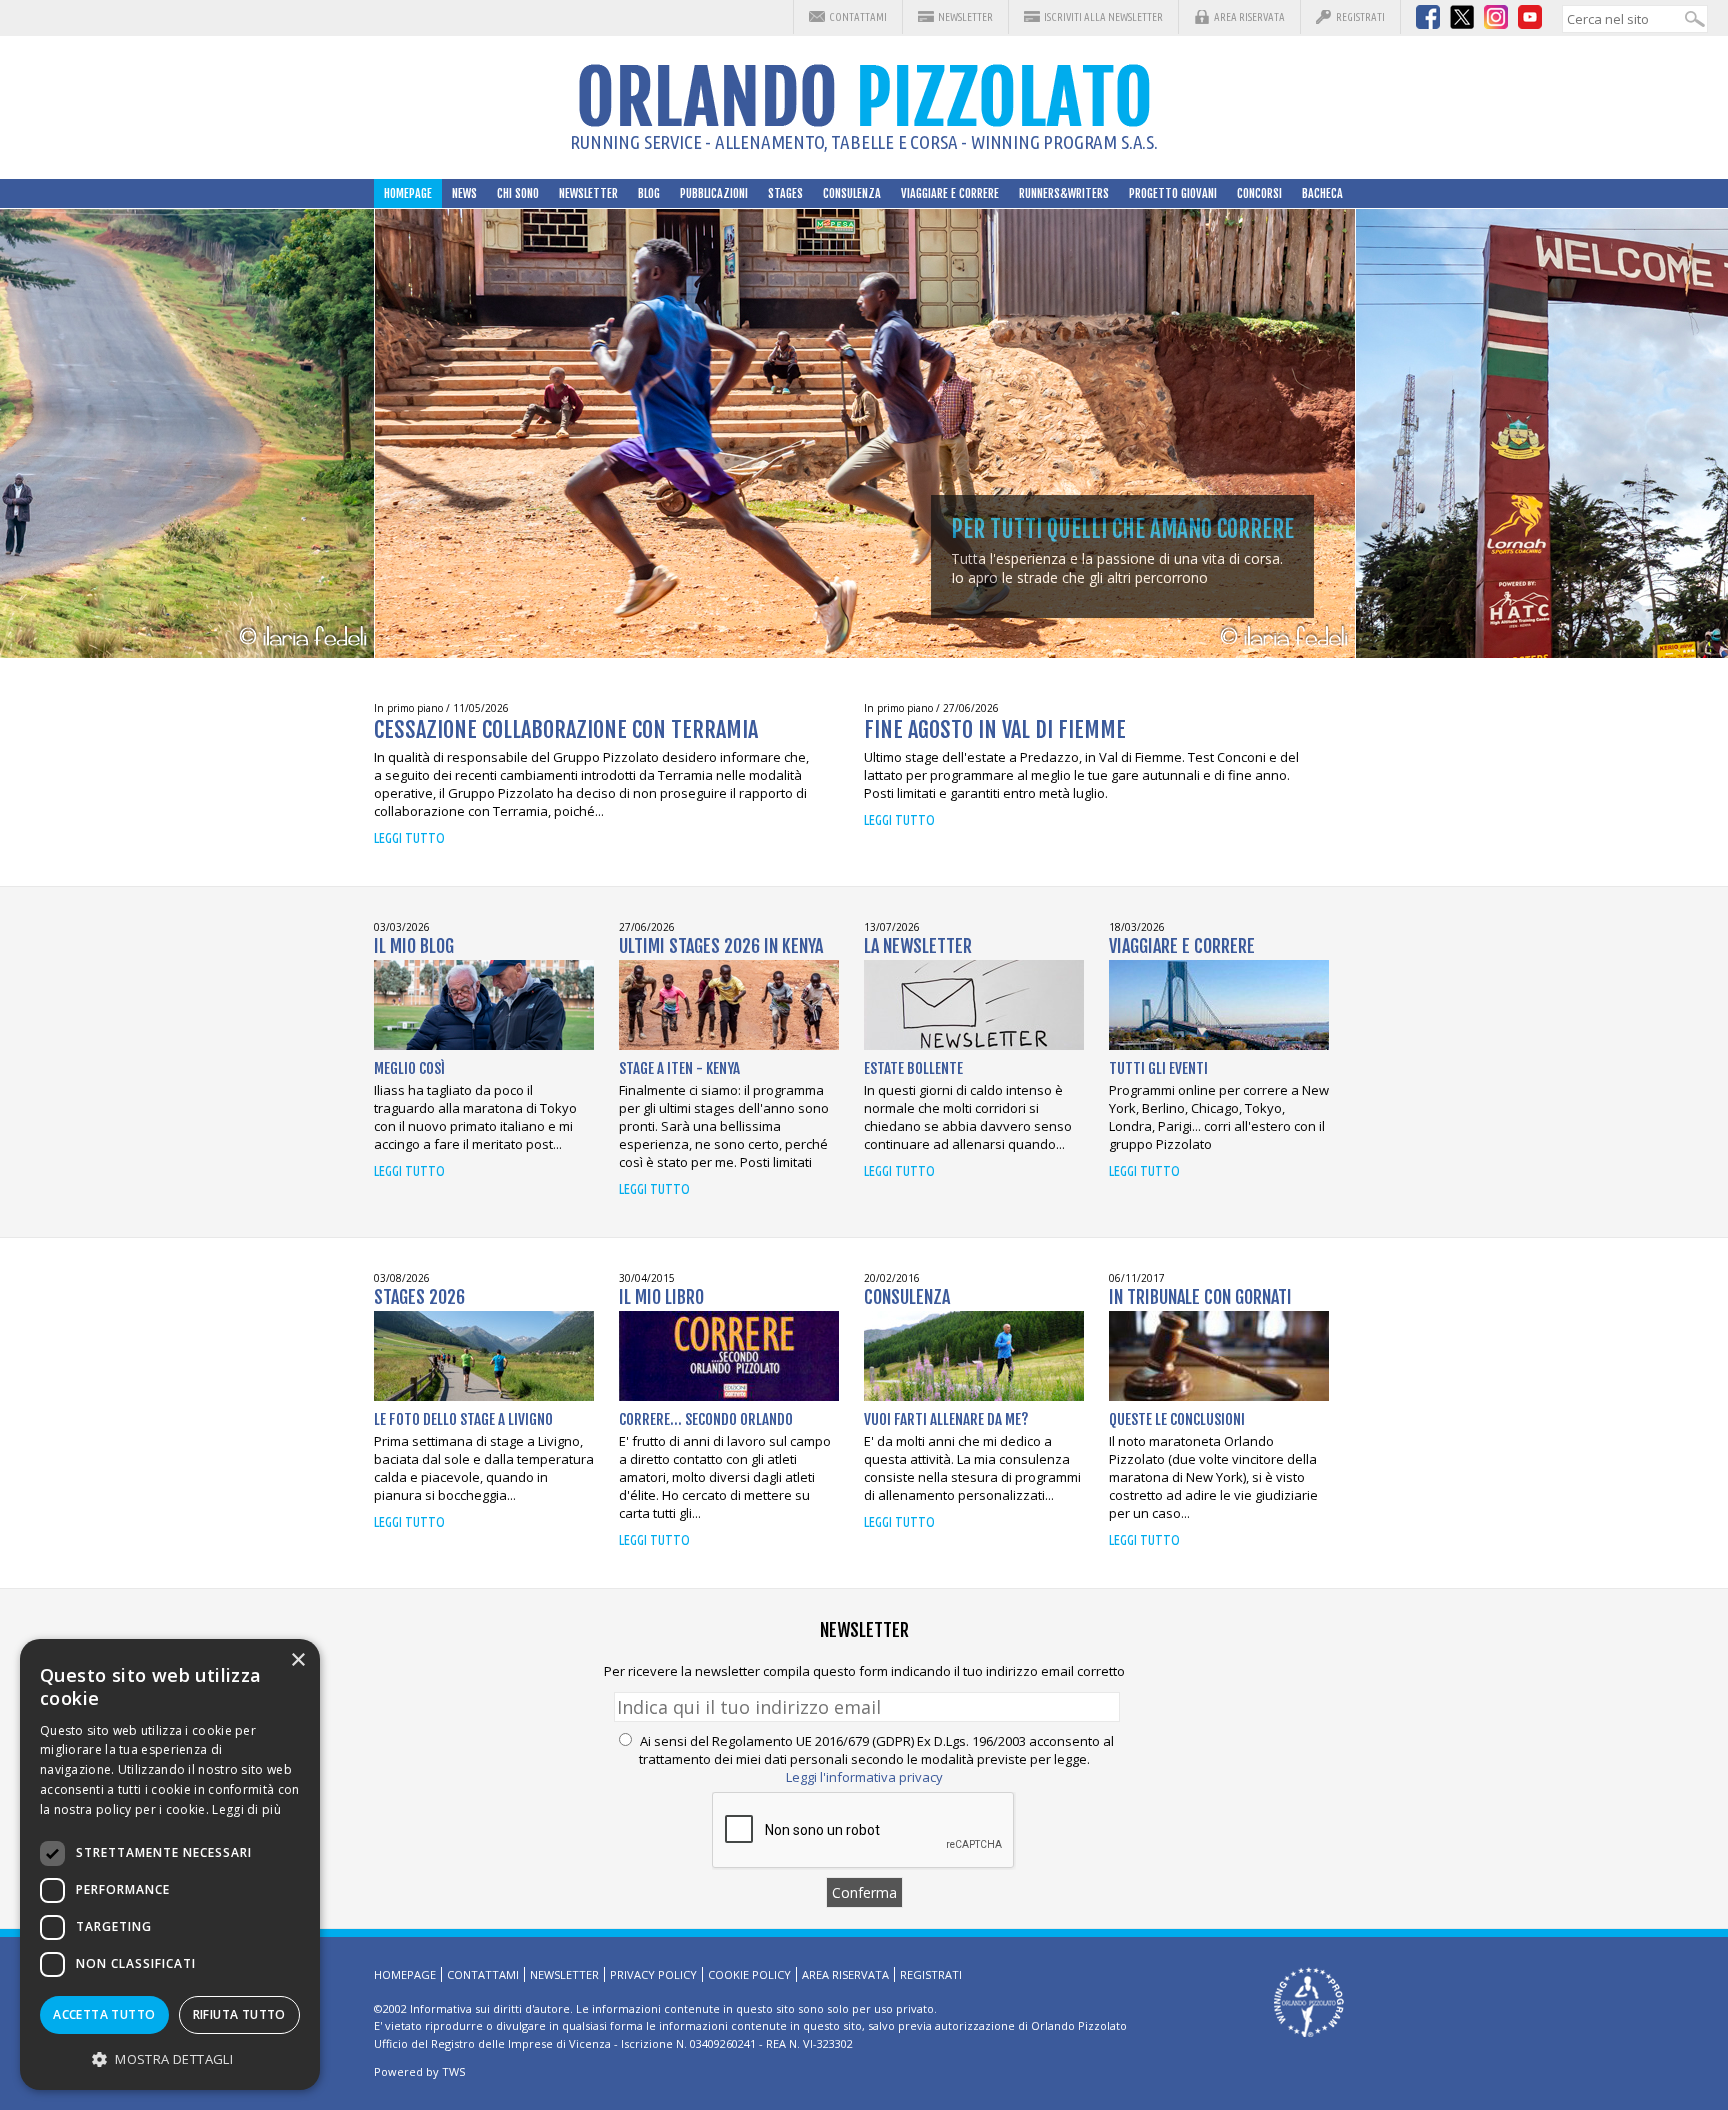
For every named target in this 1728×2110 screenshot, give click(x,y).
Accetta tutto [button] (104, 2014)
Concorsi (1259, 193)
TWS (453, 2071)
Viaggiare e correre (950, 193)
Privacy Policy (653, 1974)
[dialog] (170, 1864)
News (464, 193)
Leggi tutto (409, 838)
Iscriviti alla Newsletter (1103, 17)
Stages (785, 193)
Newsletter (965, 17)
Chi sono (518, 193)
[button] (170, 2058)
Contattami (858, 17)
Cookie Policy (749, 1974)
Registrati (1360, 17)
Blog (649, 193)
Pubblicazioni (714, 193)
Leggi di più (246, 1809)
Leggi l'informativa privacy (864, 1777)
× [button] (297, 1660)
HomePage (408, 193)
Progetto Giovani (1173, 193)
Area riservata (1249, 17)
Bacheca (1322, 193)
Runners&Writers (1064, 193)
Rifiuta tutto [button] (239, 2014)
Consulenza (852, 193)
